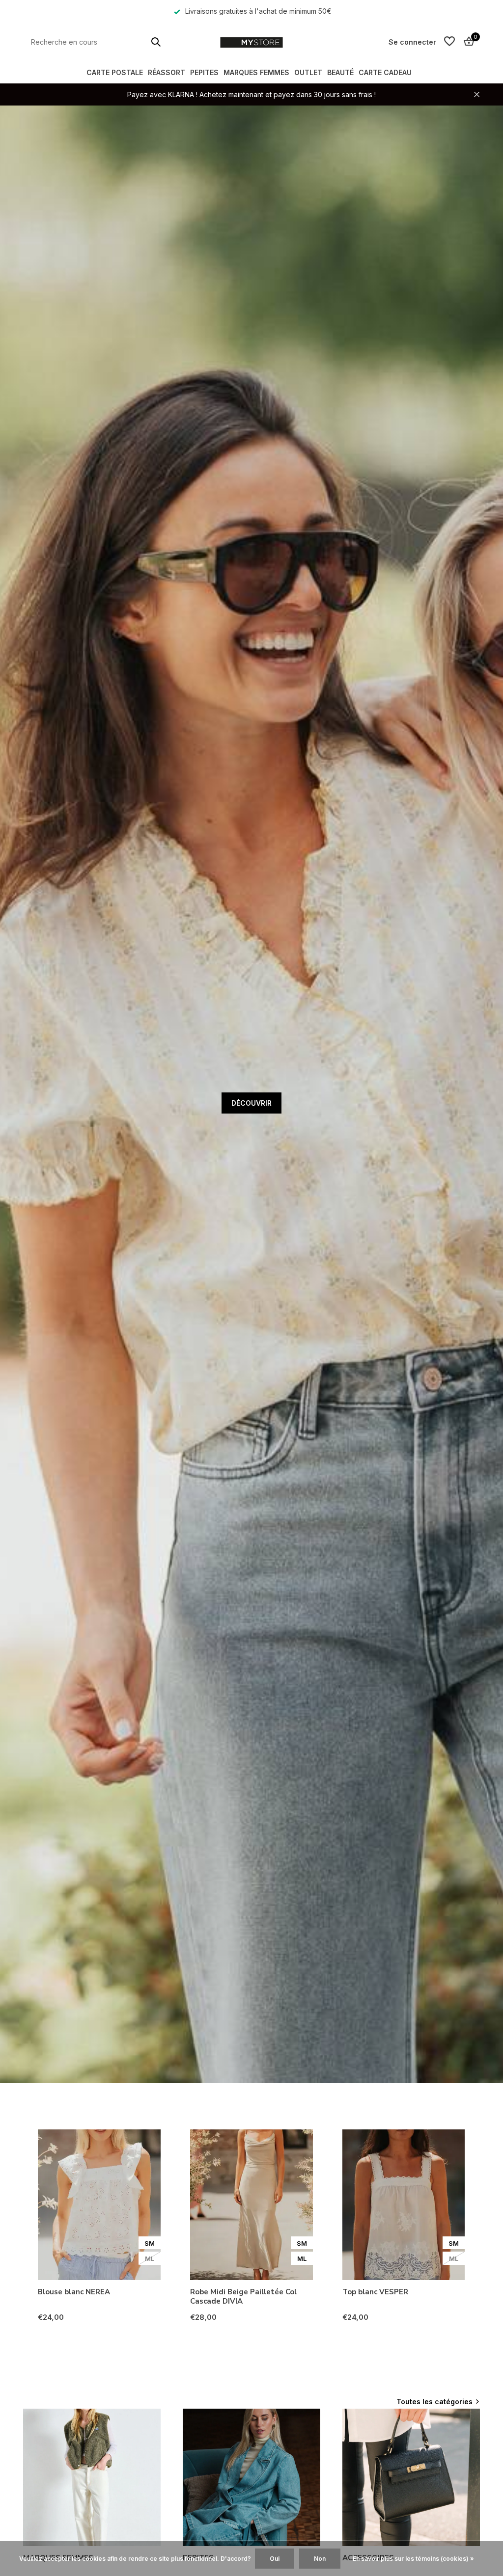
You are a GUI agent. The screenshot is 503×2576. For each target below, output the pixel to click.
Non (320, 2559)
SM (150, 2243)
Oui (275, 2559)
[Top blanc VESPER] (404, 2205)
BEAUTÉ (340, 72)
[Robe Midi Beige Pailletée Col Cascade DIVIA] (251, 2205)
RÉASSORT (167, 72)
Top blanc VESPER (375, 2292)
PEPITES (204, 72)
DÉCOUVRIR (251, 1103)
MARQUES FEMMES (256, 72)
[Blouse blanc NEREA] (99, 2205)
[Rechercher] (156, 42)
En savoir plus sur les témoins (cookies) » (413, 2559)
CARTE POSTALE (115, 72)
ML (150, 2258)
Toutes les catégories (434, 2402)
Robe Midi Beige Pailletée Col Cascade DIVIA (243, 2297)
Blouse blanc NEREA (74, 2292)
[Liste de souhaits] (449, 42)
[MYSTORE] (251, 42)
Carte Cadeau (385, 72)
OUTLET (308, 72)
